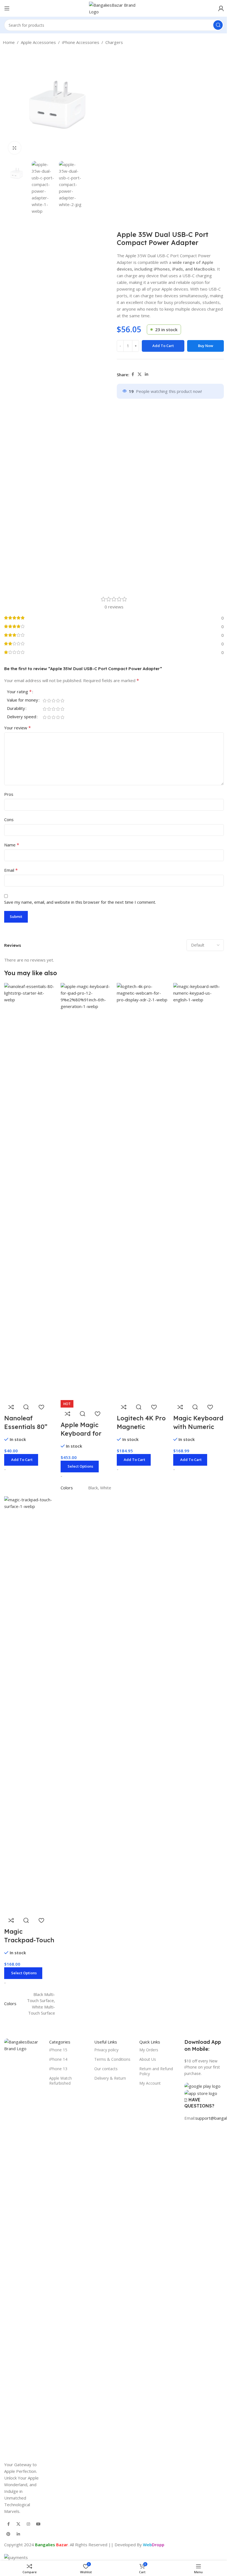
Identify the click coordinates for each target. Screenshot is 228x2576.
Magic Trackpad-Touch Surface (29, 1940)
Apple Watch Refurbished (60, 2081)
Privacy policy (106, 2050)
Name (12, 845)
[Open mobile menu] (7, 8)
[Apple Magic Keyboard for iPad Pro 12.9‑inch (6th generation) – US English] (86, 1191)
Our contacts (106, 2069)
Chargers (114, 42)
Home (9, 42)
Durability (16, 709)
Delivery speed (22, 717)
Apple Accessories (38, 42)
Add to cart (163, 346)
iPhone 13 (58, 2069)
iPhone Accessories (81, 42)
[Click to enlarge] (15, 148)
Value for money (23, 700)
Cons (9, 819)
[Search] (218, 25)
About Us (148, 2059)
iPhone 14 (58, 2059)
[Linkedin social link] (147, 374)
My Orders (149, 2050)
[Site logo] (114, 8)
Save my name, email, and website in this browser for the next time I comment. (80, 902)
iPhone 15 (58, 2050)
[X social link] (140, 374)
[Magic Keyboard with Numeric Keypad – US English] (199, 1191)
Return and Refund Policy (156, 2071)
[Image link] (24, 2246)
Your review (18, 728)
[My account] (221, 8)
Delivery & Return (110, 2078)
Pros (9, 794)
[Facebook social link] (133, 374)
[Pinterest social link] (8, 2534)
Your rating (19, 692)
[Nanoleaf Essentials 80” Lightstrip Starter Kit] (30, 1191)
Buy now (206, 346)
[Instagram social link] (28, 2524)
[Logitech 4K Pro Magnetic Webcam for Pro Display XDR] (142, 1191)
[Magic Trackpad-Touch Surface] (30, 1704)
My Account (150, 2083)
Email (11, 870)
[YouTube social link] (38, 2524)
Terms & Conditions (112, 2059)
